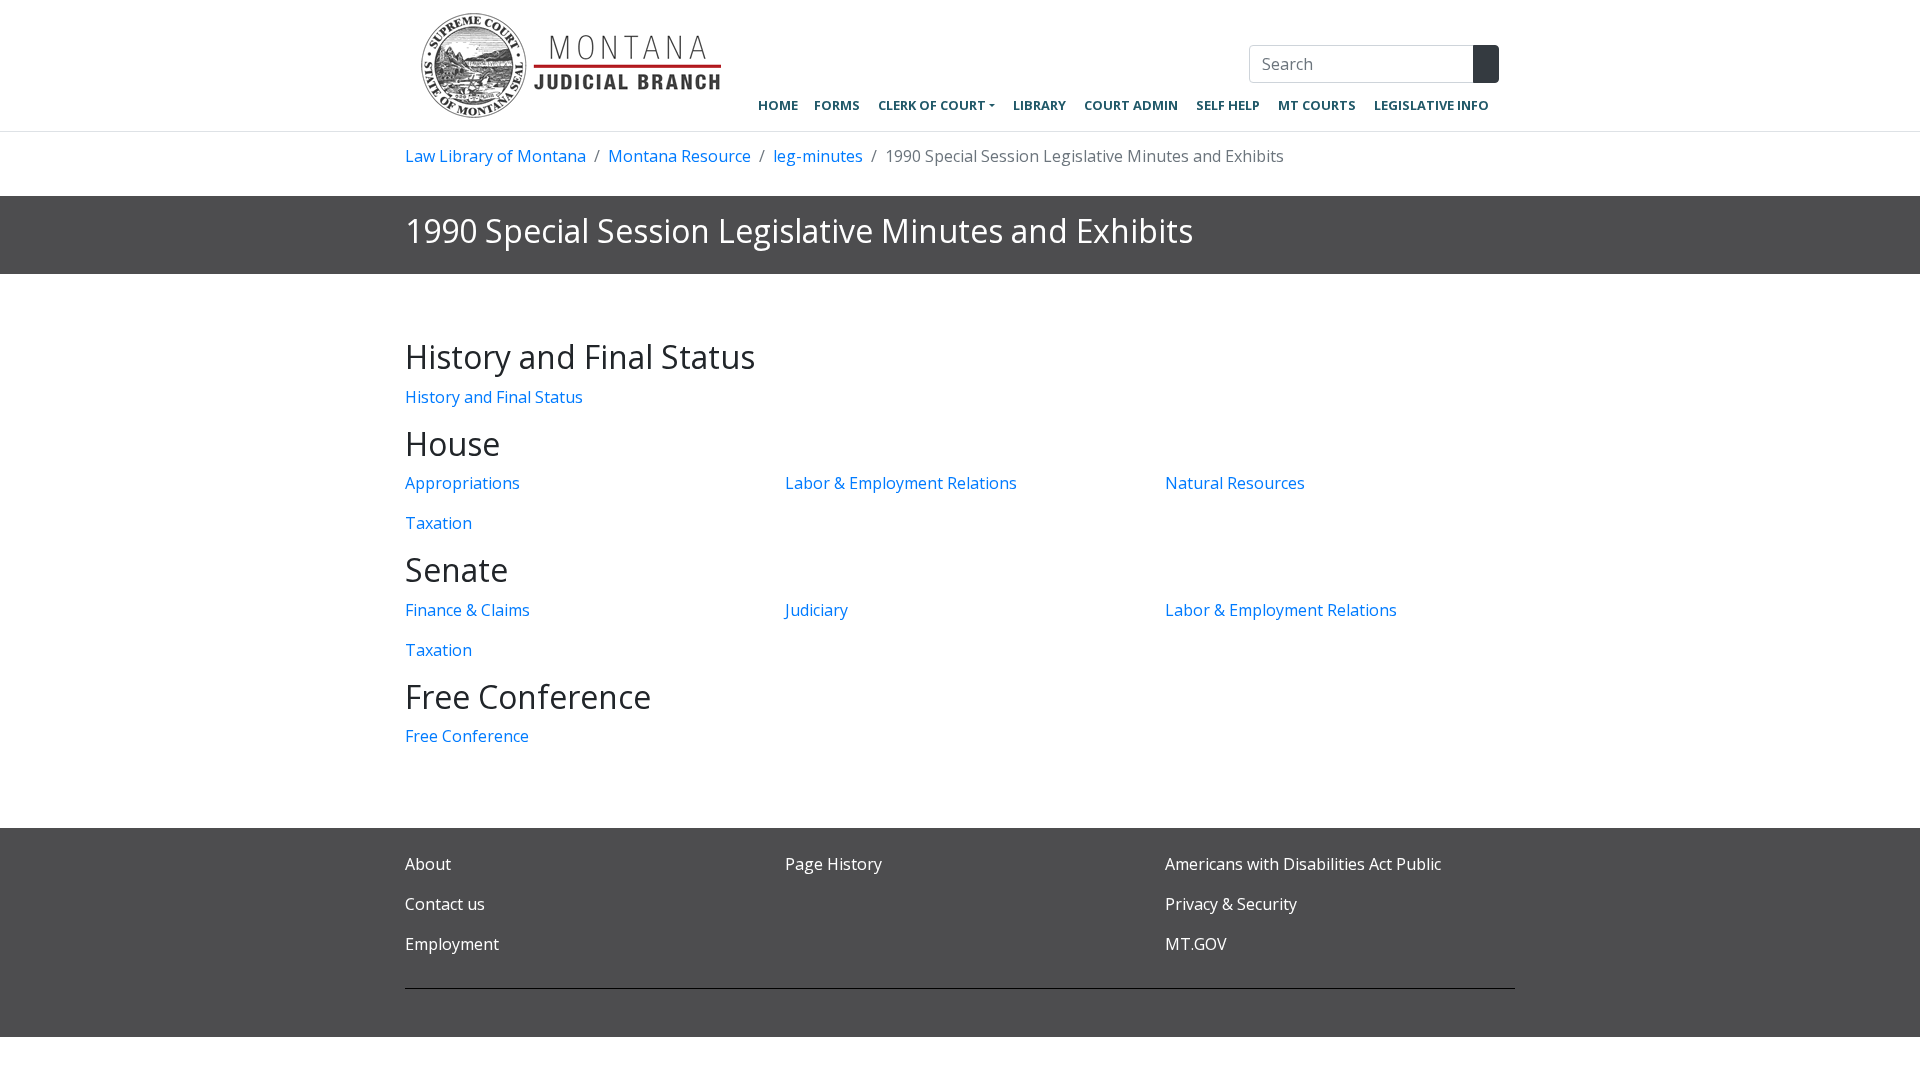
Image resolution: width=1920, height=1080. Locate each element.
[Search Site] (1486, 64)
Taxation (438, 523)
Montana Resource (679, 156)
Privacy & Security (1231, 904)
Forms (837, 105)
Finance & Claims (467, 610)
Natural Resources (1235, 483)
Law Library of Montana (495, 156)
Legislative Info (1431, 105)
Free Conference (467, 736)
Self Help (1228, 105)
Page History (833, 864)
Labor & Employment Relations (901, 483)
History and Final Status (494, 397)
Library (1039, 105)
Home (778, 105)
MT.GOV (1196, 944)
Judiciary (816, 610)
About (428, 864)
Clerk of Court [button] (932, 105)
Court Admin (1131, 105)
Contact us (445, 904)
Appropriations (462, 483)
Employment (452, 944)
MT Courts (1317, 105)
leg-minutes (818, 156)
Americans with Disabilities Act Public (1303, 864)
